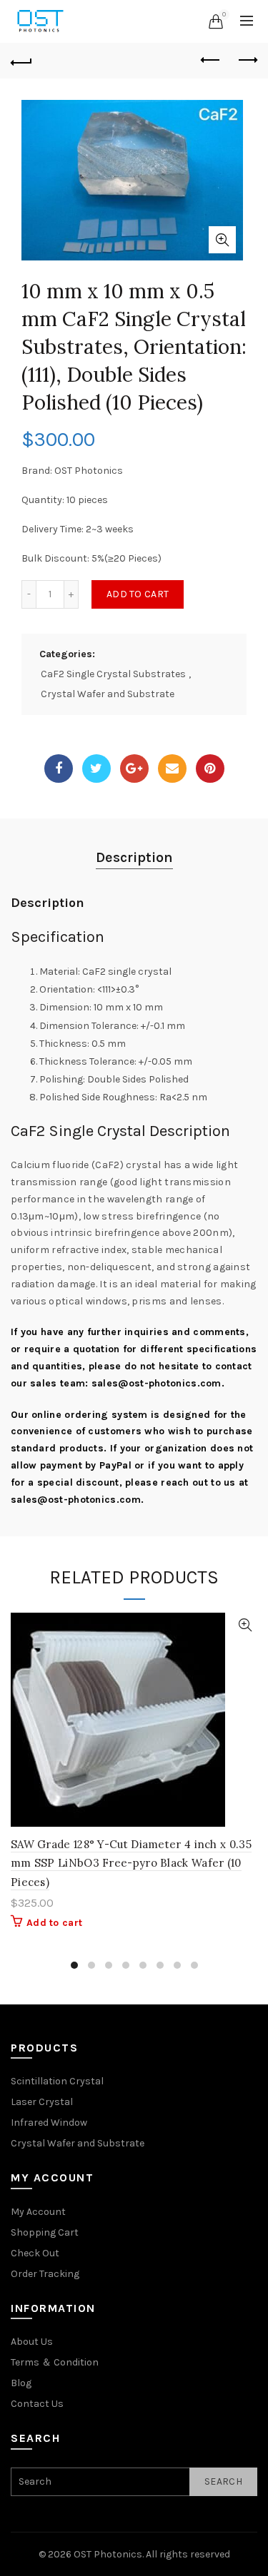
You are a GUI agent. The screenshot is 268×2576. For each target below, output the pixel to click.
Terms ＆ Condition (55, 2362)
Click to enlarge (222, 240)
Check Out (35, 2253)
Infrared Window (49, 2123)
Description (134, 857)
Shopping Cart (45, 2232)
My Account (38, 2212)
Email (172, 769)
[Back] (21, 61)
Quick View (245, 1625)
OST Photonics (108, 2554)
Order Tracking (45, 2274)
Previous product (211, 61)
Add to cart (138, 594)
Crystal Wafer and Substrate (108, 694)
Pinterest (210, 769)
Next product (247, 61)
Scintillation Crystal (57, 2081)
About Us (32, 2342)
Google (134, 769)
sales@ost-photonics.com (157, 1383)
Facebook (59, 769)
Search (223, 2481)
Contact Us (37, 2404)
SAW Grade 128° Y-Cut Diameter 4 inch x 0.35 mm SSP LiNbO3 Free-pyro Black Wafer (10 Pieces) (131, 1863)
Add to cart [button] (54, 1923)
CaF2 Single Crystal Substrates (113, 674)
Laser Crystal (42, 2102)
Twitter (96, 769)
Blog (21, 2383)
